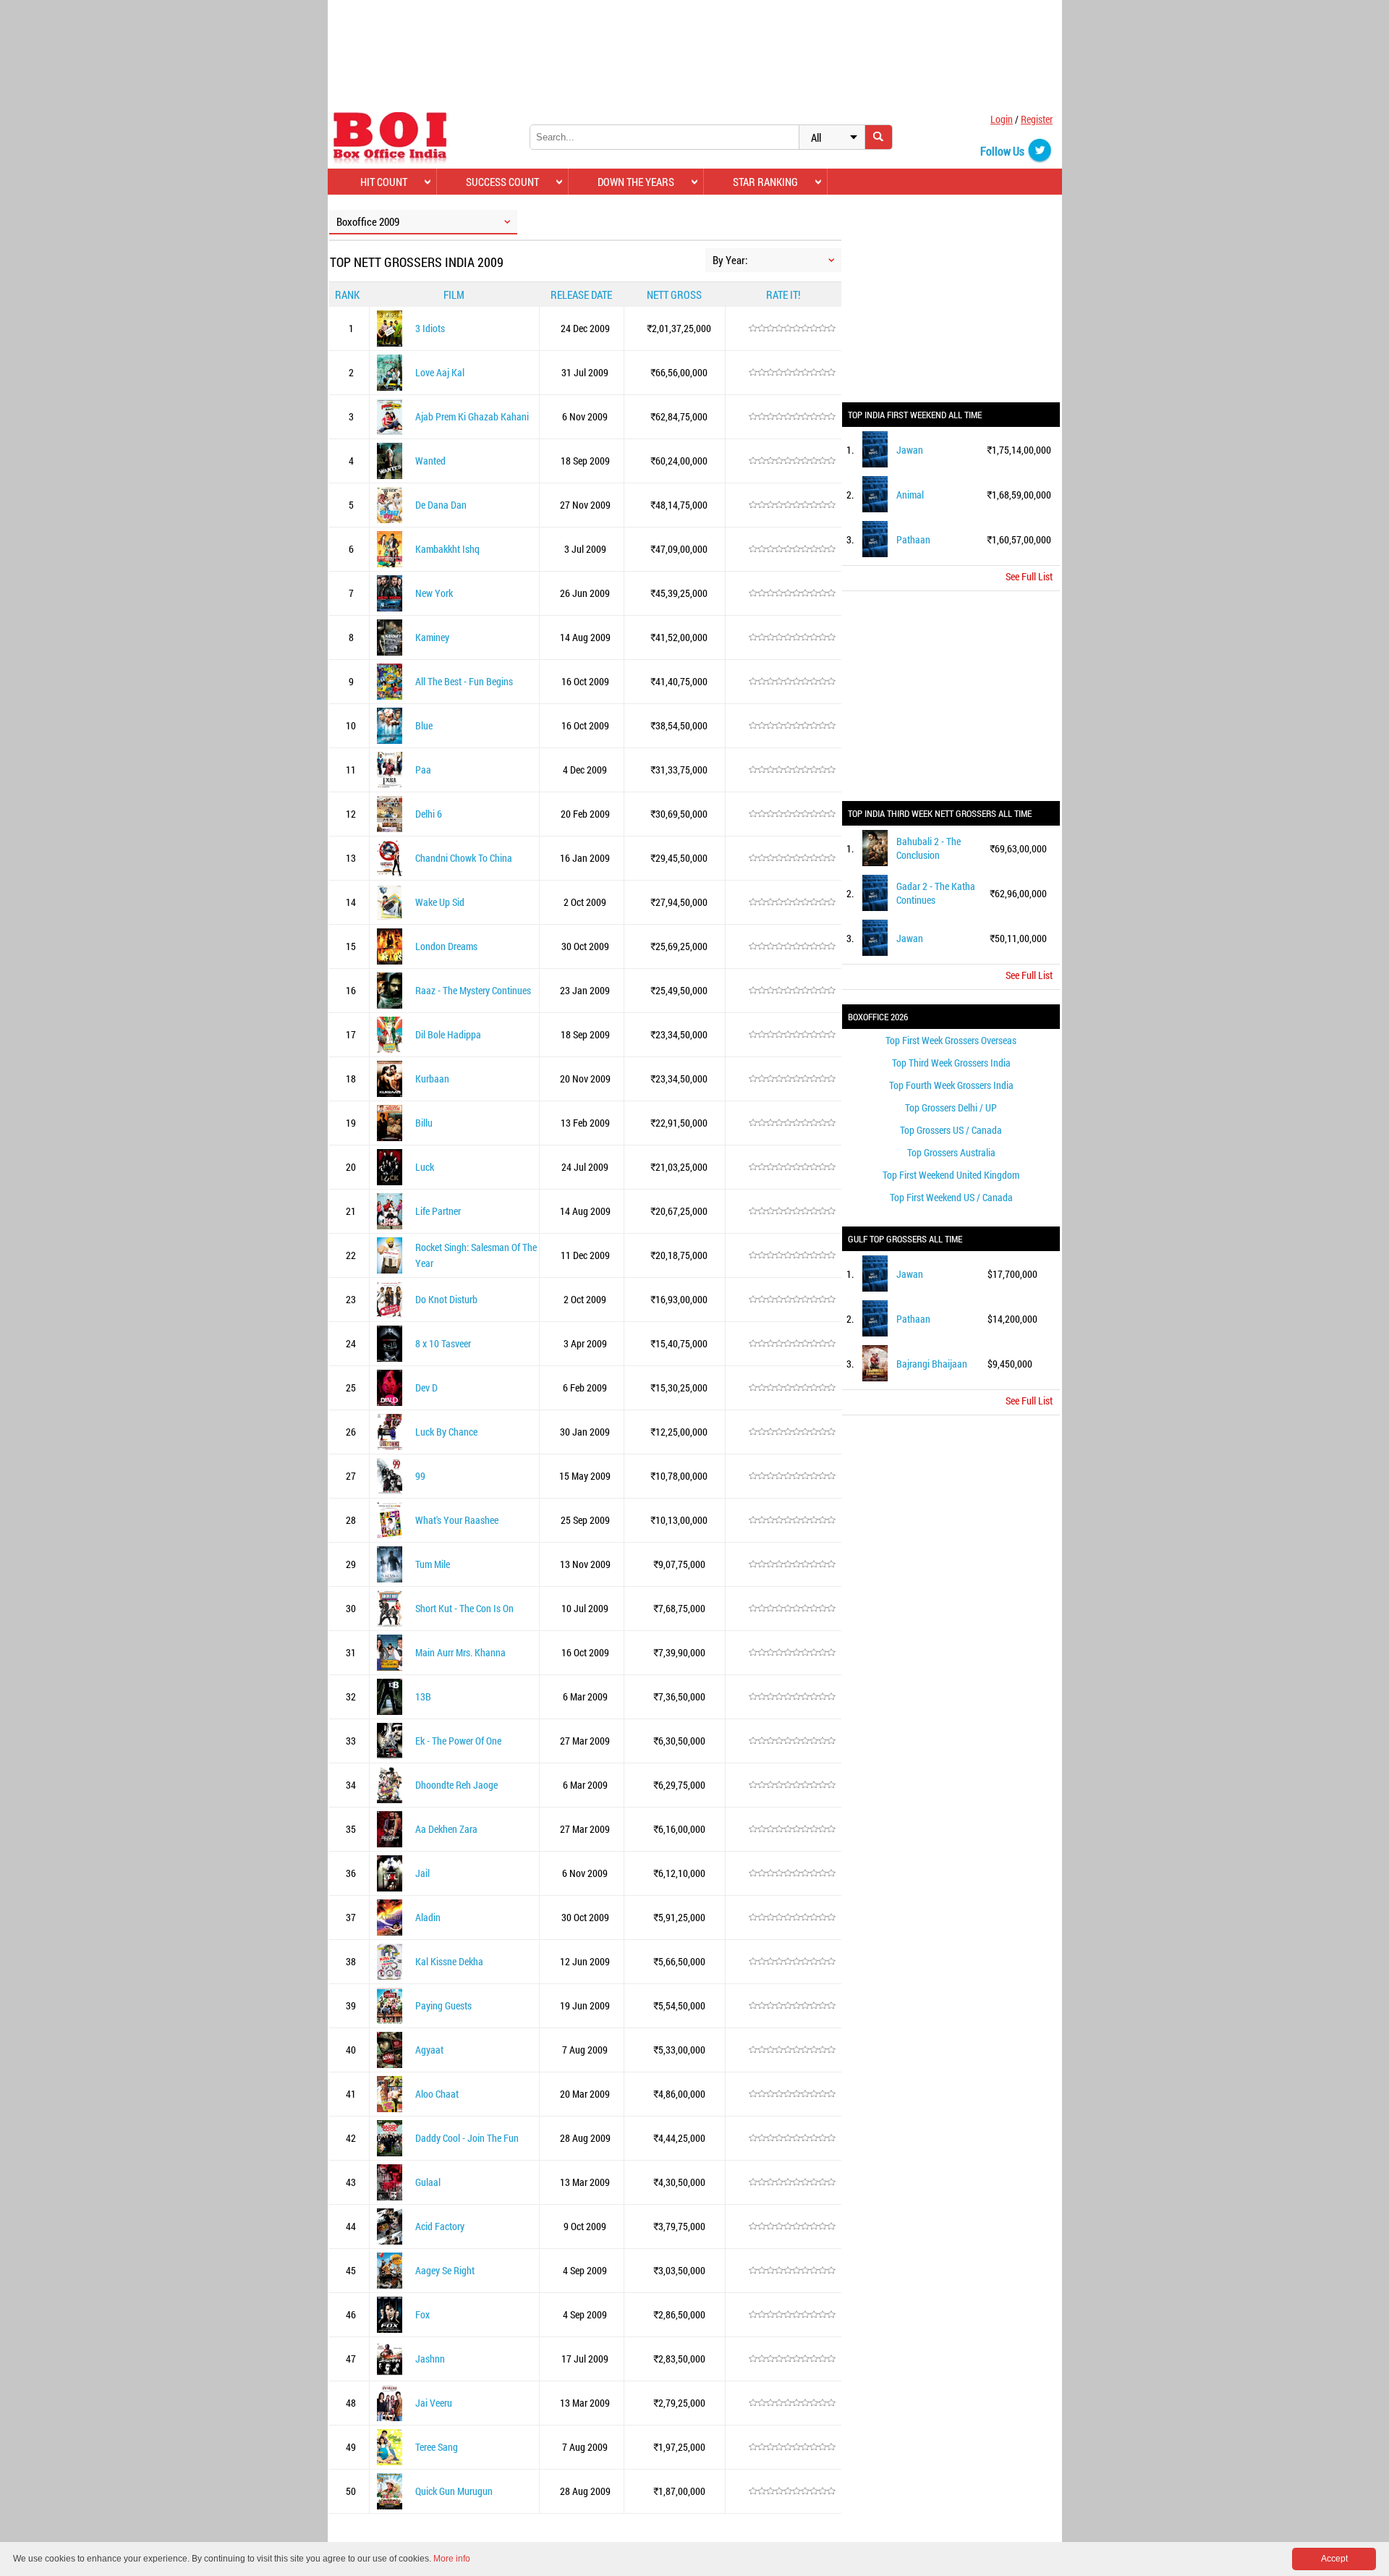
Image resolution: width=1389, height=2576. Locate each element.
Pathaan (913, 539)
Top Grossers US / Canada (951, 1130)
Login (1002, 119)
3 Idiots (430, 328)
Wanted (430, 461)
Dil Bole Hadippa (448, 1034)
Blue (424, 725)
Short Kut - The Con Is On (464, 1608)
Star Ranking (765, 182)
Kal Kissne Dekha (449, 1961)
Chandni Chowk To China (464, 858)
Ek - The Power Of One (458, 1741)
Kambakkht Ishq (447, 549)
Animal (910, 495)
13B (423, 1696)
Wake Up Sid (440, 902)
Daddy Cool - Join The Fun (467, 2138)
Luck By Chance (446, 1432)
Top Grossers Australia (951, 1152)
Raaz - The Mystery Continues (473, 990)
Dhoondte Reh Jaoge (456, 1785)
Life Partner (438, 1211)
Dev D (426, 1387)
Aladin (428, 1917)
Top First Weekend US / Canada (951, 1197)
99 (420, 1476)
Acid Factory (440, 2226)
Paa (423, 770)
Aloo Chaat (437, 2094)
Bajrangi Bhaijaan (932, 1364)
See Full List (1029, 576)
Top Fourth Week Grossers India (951, 1085)
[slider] (792, 329)
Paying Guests (443, 2005)
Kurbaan (432, 1079)
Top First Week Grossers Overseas (951, 1040)
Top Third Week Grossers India (951, 1063)
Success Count (502, 182)
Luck (425, 1167)
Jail (422, 1873)
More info (452, 2559)
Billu (424, 1123)
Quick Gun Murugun (454, 2491)
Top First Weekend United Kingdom (951, 1175)
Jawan (910, 450)
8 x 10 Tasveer (443, 1343)
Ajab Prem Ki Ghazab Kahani (472, 416)
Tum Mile (433, 1564)
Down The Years (636, 182)
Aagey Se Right (445, 2270)
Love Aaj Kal (440, 372)
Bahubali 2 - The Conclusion (929, 848)
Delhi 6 (429, 814)
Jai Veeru (434, 2403)
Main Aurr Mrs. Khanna (460, 1652)
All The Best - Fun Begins (464, 681)
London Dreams (446, 946)
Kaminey (432, 637)
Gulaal (428, 2182)
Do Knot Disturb (446, 1299)
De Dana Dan (441, 505)
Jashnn (430, 2359)
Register (1037, 119)
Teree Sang (437, 2447)
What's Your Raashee (457, 1520)
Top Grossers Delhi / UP (951, 1107)
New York (434, 593)
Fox (422, 2314)
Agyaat (429, 2050)
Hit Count (384, 182)
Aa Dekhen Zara (446, 1829)
